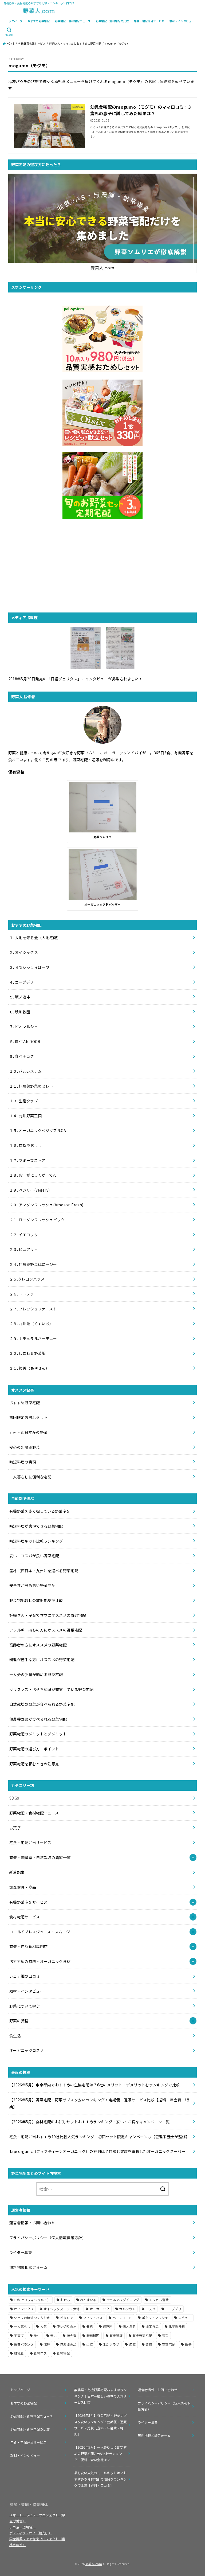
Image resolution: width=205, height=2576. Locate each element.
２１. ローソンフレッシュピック (37, 1220)
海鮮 (47, 2344)
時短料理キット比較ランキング (36, 1541)
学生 (37, 2335)
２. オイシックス (24, 952)
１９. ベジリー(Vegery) (30, 1190)
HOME (10, 44)
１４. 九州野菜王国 (26, 1116)
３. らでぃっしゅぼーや (29, 967)
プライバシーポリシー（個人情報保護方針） (49, 2238)
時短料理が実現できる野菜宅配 (36, 1526)
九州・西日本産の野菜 (29, 1432)
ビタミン (67, 2318)
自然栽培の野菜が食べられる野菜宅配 (42, 1704)
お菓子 (15, 1828)
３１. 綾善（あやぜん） (29, 1368)
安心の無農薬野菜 (25, 1447)
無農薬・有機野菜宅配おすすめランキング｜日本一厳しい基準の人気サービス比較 (100, 2396)
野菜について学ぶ (25, 2006)
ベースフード (122, 2318)
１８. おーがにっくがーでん (33, 1175)
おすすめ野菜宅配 (39, 21)
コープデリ (173, 2309)
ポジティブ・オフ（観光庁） (31, 2533)
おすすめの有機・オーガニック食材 (40, 1961)
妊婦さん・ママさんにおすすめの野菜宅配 (75, 44)
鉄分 (188, 2344)
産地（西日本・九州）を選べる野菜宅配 (44, 1571)
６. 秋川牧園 (20, 1012)
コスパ (150, 2309)
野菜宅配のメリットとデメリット (38, 1734)
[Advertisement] (103, 566)
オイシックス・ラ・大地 (62, 2309)
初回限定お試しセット (29, 1417)
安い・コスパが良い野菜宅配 (34, 1556)
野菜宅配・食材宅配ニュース (73, 21)
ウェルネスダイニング (123, 2300)
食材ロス (40, 2353)
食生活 (15, 2036)
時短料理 (93, 2335)
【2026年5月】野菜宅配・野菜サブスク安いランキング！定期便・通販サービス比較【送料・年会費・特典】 (100, 2425)
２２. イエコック (24, 1235)
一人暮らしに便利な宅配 (30, 1477)
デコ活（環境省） (22, 2527)
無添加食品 (68, 2344)
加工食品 (152, 2326)
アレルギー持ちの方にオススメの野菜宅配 (46, 1630)
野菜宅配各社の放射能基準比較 (36, 1600)
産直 (133, 2344)
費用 (149, 2344)
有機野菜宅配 (142, 2335)
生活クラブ (111, 2344)
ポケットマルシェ (155, 2318)
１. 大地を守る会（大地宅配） (35, 938)
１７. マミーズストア (27, 1160)
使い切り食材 (66, 2326)
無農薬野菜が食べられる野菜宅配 (38, 1719)
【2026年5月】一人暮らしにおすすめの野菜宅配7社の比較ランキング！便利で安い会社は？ (100, 2454)
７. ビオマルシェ (24, 1027)
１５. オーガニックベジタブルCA (38, 1130)
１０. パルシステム (26, 1071)
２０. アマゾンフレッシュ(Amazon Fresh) (46, 1205)
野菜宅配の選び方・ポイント (34, 1749)
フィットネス (93, 2318)
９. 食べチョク (22, 1056)
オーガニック (100, 2309)
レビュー (185, 2318)
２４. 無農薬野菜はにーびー (33, 1264)
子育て (19, 2335)
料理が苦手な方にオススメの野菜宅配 (42, 1660)
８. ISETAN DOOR (25, 1041)
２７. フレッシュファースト (33, 1309)
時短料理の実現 (23, 1462)
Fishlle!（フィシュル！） (32, 2300)
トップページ (14, 21)
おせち (65, 2300)
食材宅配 (63, 2353)
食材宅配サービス (25, 1917)
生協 (90, 2344)
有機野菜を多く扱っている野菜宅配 (40, 1511)
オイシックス (24, 2309)
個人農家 (129, 2326)
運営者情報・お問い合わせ (32, 2223)
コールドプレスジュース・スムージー (42, 1932)
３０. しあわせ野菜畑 (27, 1353)
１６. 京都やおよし (26, 1145)
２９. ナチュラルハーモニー (33, 1338)
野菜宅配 (169, 2344)
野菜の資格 (19, 2021)
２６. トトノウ (22, 1294)
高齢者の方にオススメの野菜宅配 (38, 1645)
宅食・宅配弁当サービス (149, 21)
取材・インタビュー (182, 21)
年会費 (72, 2335)
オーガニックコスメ (27, 2050)
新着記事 (17, 1872)
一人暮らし (22, 2326)
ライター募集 (21, 2252)
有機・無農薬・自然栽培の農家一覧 (40, 1857)
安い (54, 2335)
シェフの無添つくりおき (32, 2318)
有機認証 (116, 2335)
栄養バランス (24, 2344)
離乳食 (19, 2353)
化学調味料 (177, 2326)
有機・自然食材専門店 (29, 1946)
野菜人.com (94, 2564)
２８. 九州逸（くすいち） (31, 1324)
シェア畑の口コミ (25, 1976)
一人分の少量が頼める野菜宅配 (36, 1675)
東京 (165, 2335)
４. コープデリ (22, 982)
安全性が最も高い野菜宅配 (32, 1585)
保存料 (108, 2326)
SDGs (14, 1798)
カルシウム (127, 2309)
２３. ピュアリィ (24, 1249)
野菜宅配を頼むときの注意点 (34, 1764)
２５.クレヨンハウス (27, 1279)
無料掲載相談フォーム (29, 2267)
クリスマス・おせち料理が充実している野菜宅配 (52, 1689)
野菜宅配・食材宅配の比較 (112, 21)
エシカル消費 (159, 2300)
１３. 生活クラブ (24, 1101)
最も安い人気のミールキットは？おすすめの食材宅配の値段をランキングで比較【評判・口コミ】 (100, 2479)
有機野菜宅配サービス (32, 44)
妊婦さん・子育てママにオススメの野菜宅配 (48, 1615)
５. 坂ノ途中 (20, 997)
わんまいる (88, 2300)
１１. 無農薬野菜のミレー (31, 1086)
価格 (90, 2326)
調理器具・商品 (23, 1887)
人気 (44, 2326)
